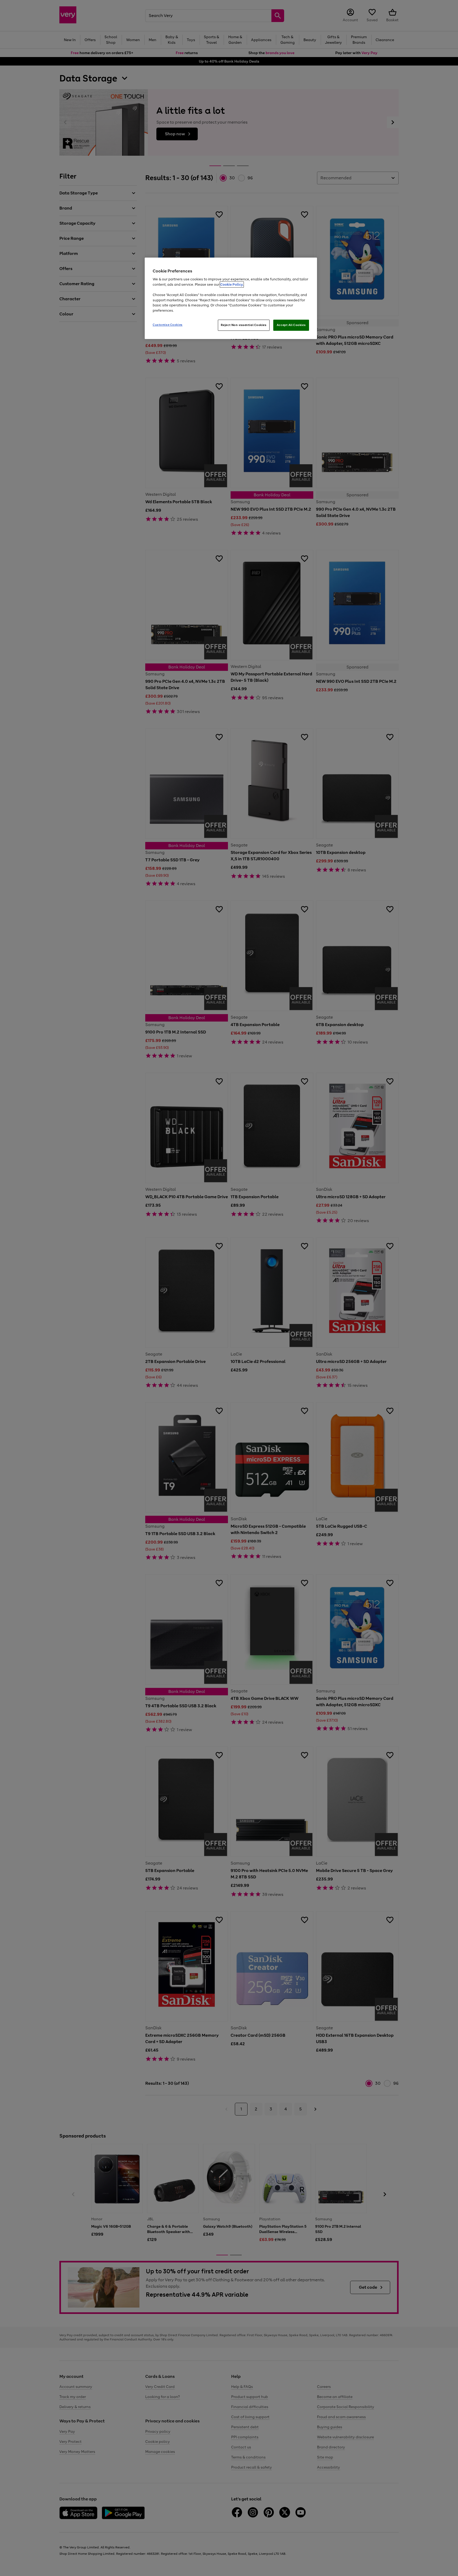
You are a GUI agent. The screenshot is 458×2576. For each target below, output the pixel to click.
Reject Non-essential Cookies (244, 325)
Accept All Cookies (291, 325)
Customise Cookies (168, 325)
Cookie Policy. (232, 284)
